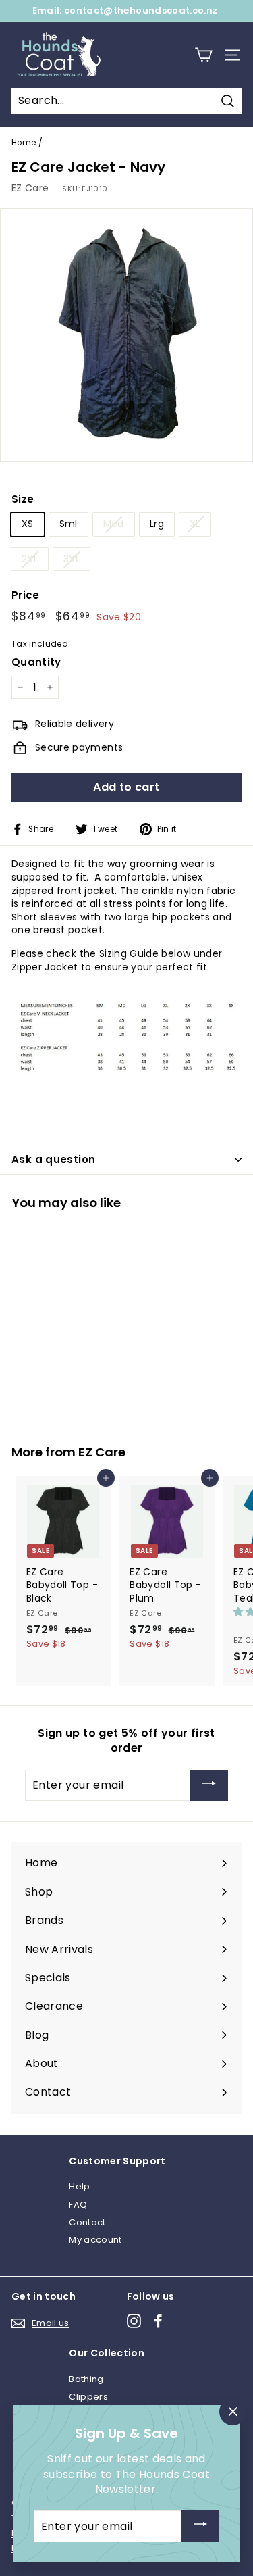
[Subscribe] (209, 1786)
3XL (72, 559)
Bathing (86, 2379)
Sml (68, 524)
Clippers (88, 2397)
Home (24, 143)
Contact (87, 2222)
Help (79, 2186)
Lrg (157, 524)
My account (95, 2240)
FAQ (78, 2205)
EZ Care (30, 188)
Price (26, 595)
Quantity (36, 662)
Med (114, 524)
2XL (30, 559)
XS (28, 524)
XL (195, 524)
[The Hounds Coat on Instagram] (134, 2321)
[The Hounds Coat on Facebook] (158, 2321)
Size (23, 499)
